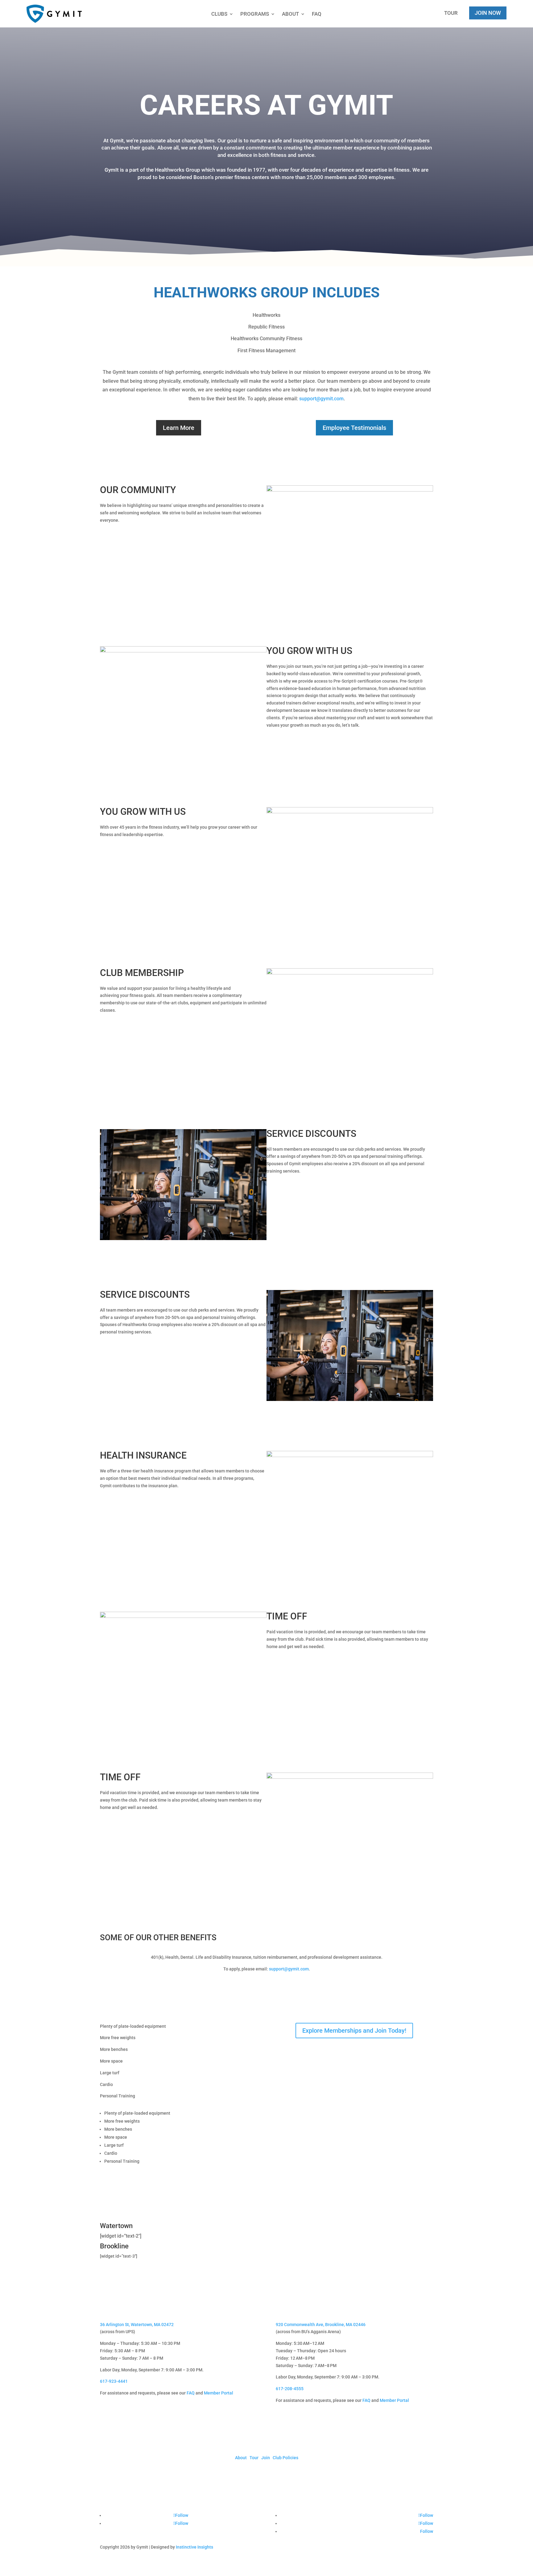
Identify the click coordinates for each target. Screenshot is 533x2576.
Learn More (179, 428)
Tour (254, 2458)
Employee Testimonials (354, 428)
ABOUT (290, 14)
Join (266, 2458)
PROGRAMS (255, 14)
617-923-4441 (114, 2381)
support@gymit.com (321, 399)
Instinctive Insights (194, 2547)
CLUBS (219, 14)
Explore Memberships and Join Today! (354, 2031)
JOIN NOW (488, 13)
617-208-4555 (290, 2389)
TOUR (451, 13)
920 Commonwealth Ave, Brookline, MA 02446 (321, 2325)
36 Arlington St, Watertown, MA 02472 (137, 2325)
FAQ (317, 14)
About (241, 2458)
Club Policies (285, 2458)
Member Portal (219, 2393)
